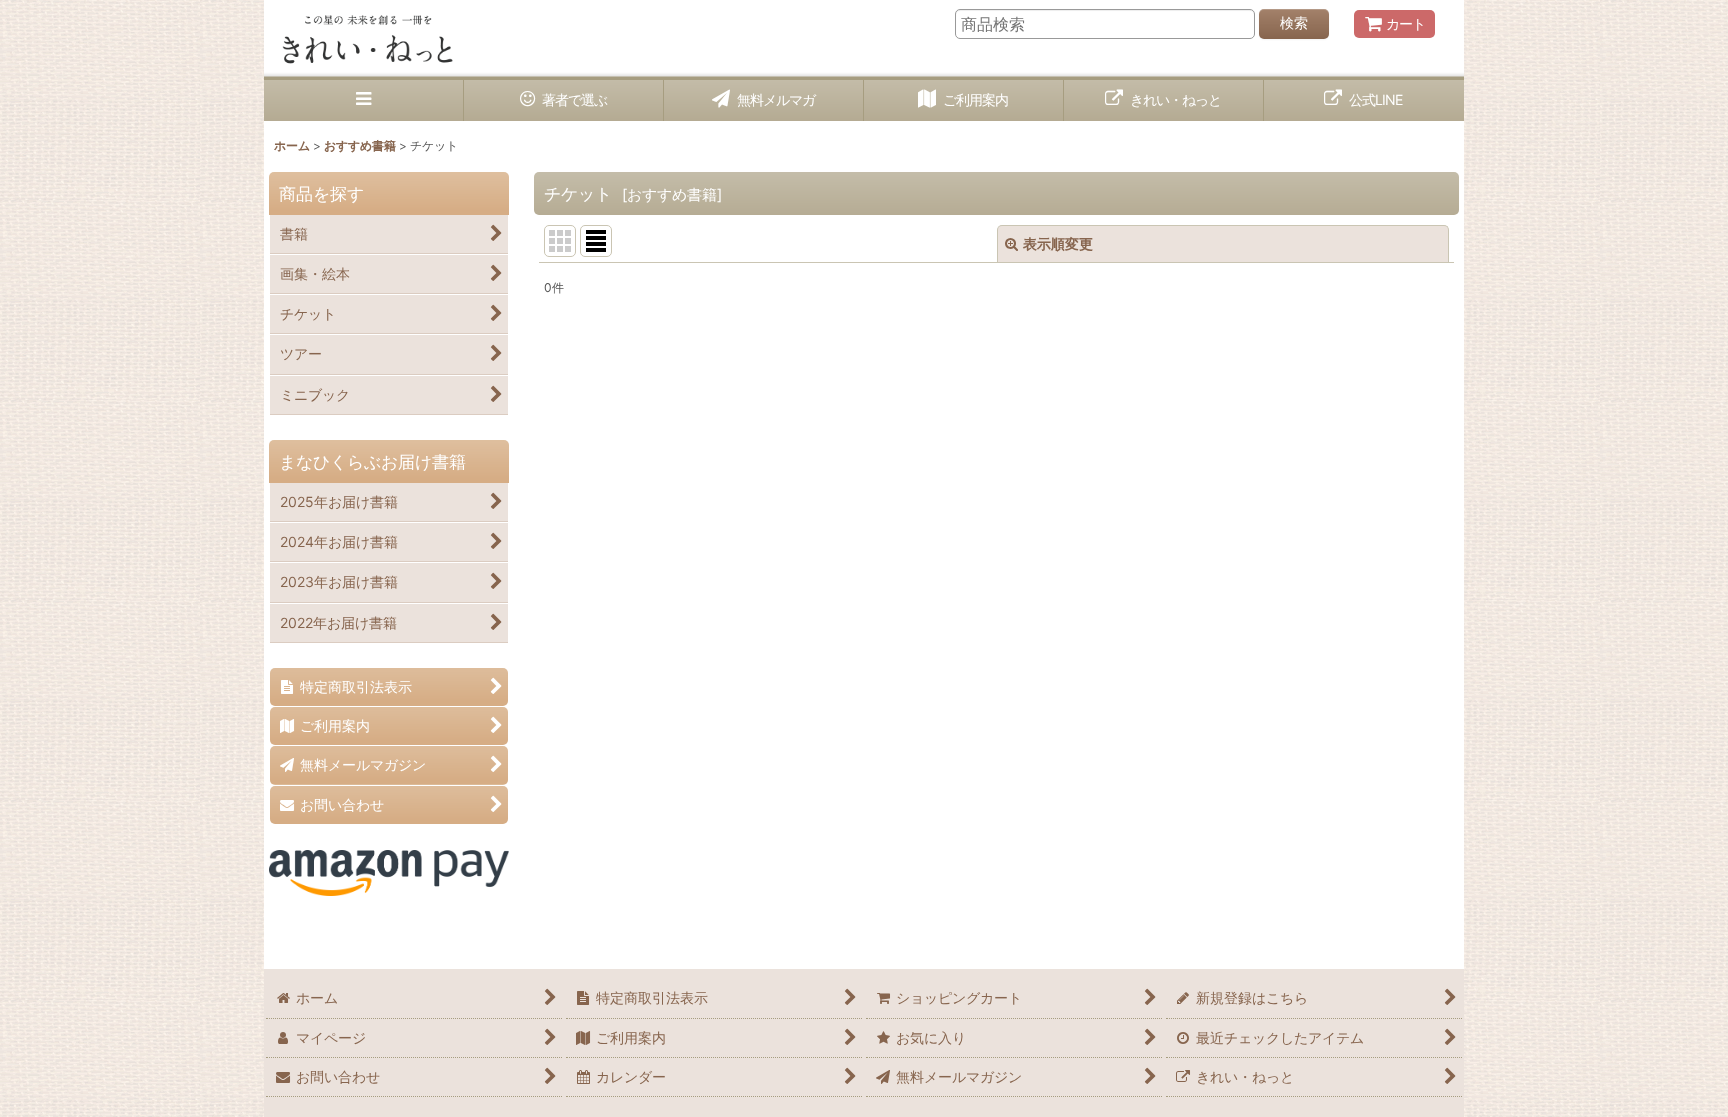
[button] (364, 100)
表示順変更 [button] (1058, 243)
